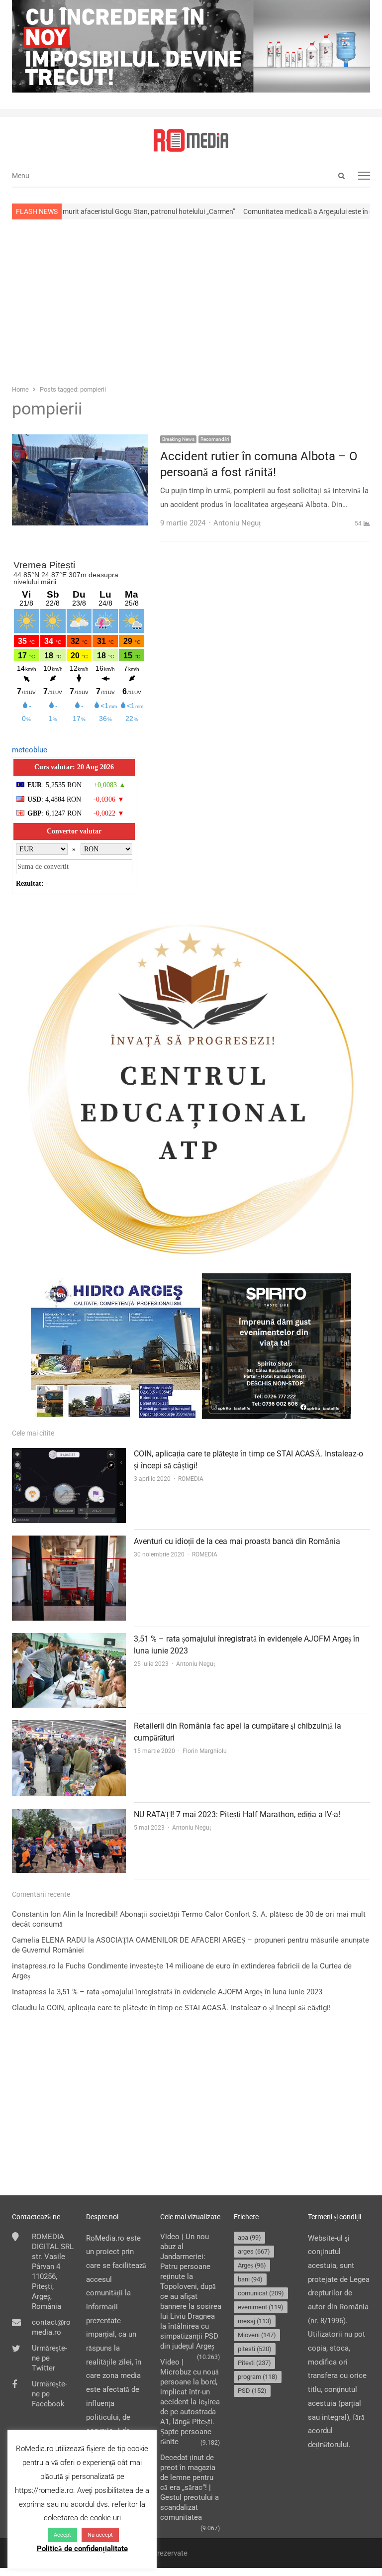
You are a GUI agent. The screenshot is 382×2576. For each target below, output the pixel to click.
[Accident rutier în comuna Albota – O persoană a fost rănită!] (80, 441)
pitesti (255, 2349)
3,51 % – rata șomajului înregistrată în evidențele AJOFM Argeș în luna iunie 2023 (190, 1992)
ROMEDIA (191, 1479)
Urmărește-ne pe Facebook (49, 2394)
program (258, 2377)
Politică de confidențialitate (82, 2549)
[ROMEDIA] (191, 140)
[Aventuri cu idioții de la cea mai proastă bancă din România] (69, 1542)
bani (250, 2279)
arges (254, 2251)
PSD (252, 2391)
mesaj (255, 2321)
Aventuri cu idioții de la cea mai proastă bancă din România (237, 1541)
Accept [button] (62, 2535)
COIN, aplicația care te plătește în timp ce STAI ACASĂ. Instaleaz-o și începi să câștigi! (189, 2008)
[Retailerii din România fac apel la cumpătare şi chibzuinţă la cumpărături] (69, 1727)
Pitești (254, 2363)
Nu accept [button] (100, 2535)
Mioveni (257, 2335)
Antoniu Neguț (195, 1664)
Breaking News (178, 439)
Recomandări (215, 439)
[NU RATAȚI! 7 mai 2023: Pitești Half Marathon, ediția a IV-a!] (69, 1815)
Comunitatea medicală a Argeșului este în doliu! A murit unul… (279, 211)
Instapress (29, 1992)
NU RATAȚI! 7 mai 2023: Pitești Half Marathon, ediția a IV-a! (237, 1814)
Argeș (252, 2265)
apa (249, 2237)
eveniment (261, 2307)
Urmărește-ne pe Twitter (49, 2358)
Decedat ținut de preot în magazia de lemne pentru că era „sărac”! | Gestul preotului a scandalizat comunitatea (190, 2487)
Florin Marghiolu (205, 1751)
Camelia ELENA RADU (49, 1940)
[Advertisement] (191, 301)
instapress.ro (34, 1966)
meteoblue (30, 750)
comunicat (261, 2293)
